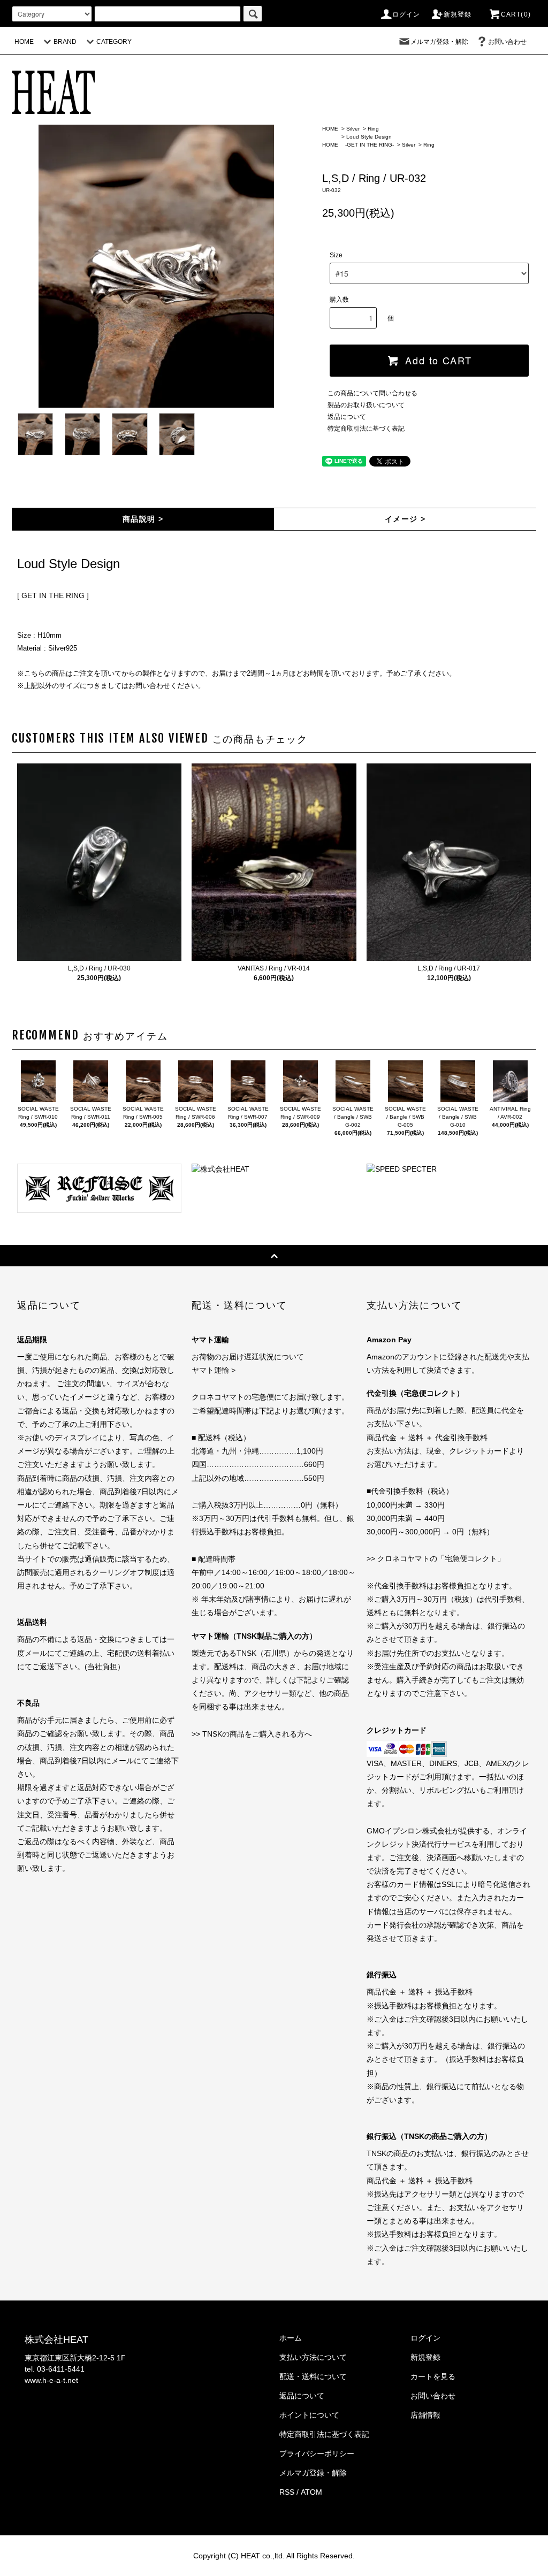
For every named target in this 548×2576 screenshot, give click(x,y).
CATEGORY (114, 42)
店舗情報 (425, 2415)
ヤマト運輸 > (214, 1370)
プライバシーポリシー (317, 2453)
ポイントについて (309, 2415)
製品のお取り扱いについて (366, 405)
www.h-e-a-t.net (51, 2380)
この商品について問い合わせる (372, 393)
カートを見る (433, 2376)
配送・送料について (313, 2376)
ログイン (406, 14)
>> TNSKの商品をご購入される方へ (252, 1734)
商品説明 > (143, 519)
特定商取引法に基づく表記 (366, 429)
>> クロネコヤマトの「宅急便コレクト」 (436, 1558)
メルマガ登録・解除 (439, 42)
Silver (353, 129)
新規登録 (458, 14)
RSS (287, 2492)
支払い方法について (313, 2357)
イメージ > (405, 519)
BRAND (65, 42)
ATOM (311, 2492)
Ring (373, 129)
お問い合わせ (507, 42)
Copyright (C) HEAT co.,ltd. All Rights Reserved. (274, 2556)
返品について (347, 417)
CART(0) (516, 14)
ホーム (291, 2338)
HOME (24, 42)
